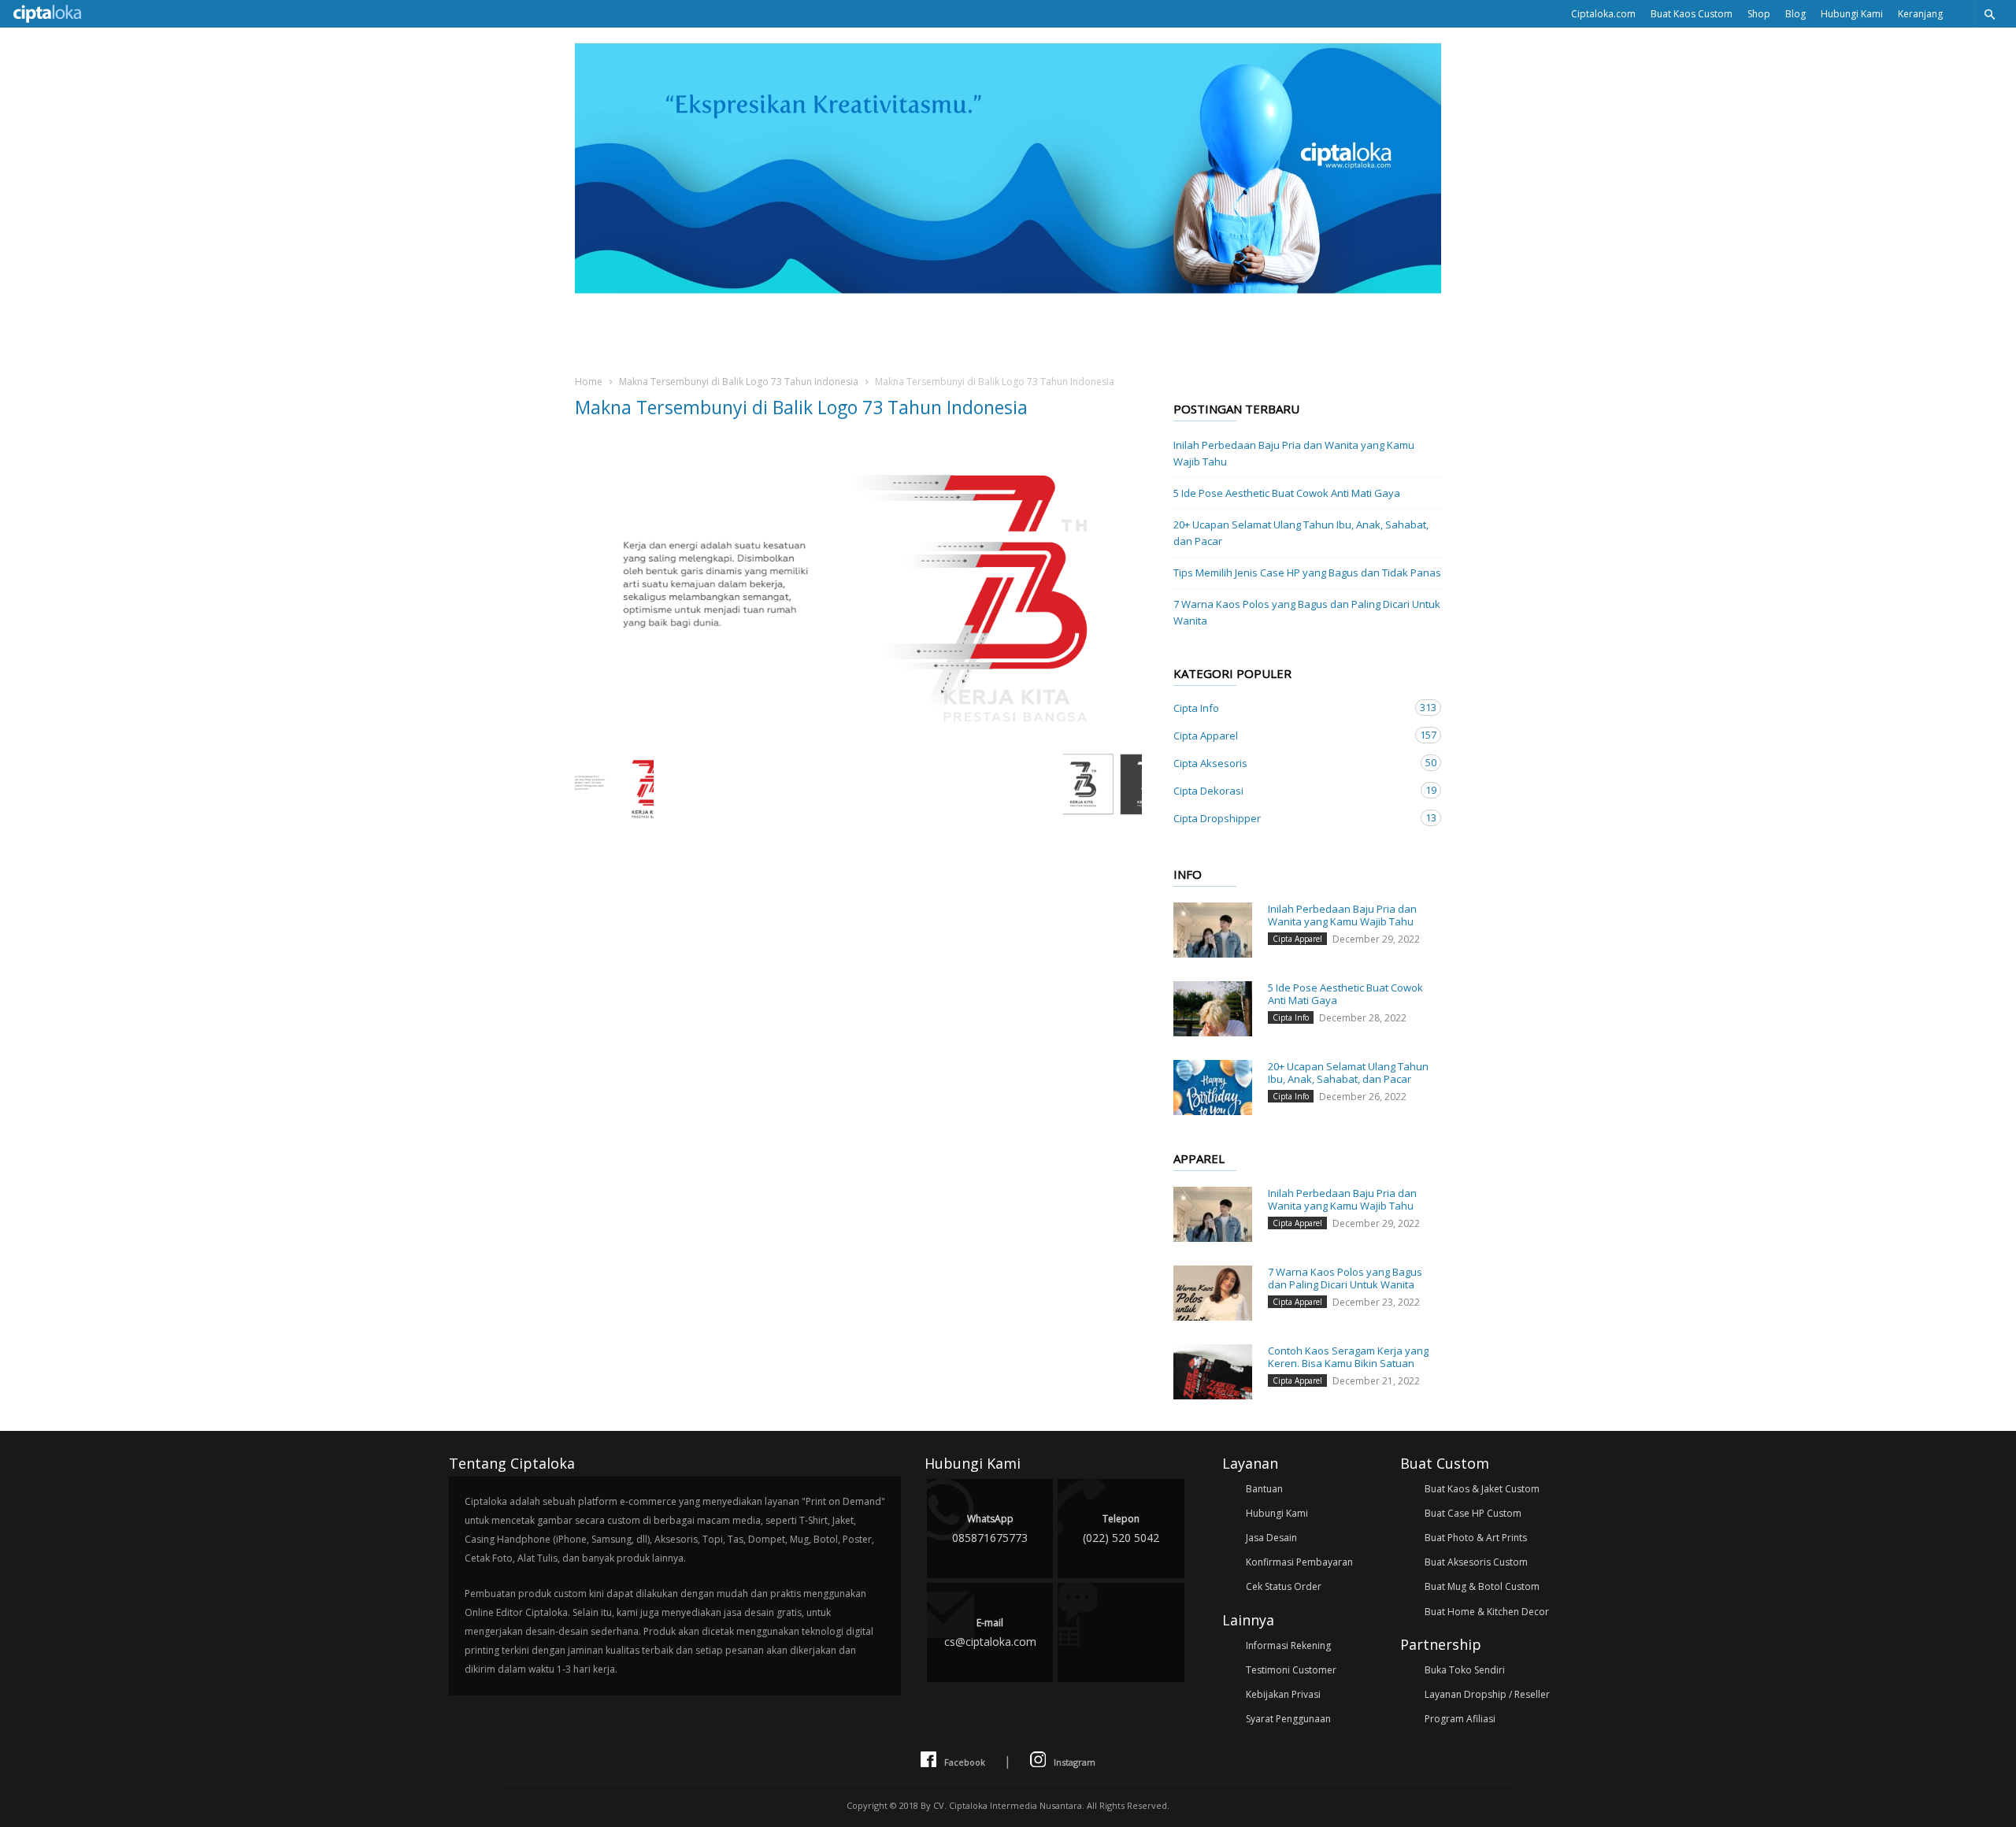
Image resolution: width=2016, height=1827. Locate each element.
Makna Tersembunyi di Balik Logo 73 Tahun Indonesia (739, 382)
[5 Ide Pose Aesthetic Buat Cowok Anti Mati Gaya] (1213, 1009)
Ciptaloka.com (1603, 14)
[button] (1989, 14)
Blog (1795, 14)
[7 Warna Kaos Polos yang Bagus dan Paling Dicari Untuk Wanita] (1213, 1293)
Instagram (1075, 1762)
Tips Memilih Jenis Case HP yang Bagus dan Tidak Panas (1307, 573)
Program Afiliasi (1460, 1719)
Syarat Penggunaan (1288, 1719)
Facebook (965, 1762)
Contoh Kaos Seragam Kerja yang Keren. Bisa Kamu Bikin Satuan (1348, 1357)
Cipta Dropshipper (1291, 818)
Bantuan (1264, 1489)
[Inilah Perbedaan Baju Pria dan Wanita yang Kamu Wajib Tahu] (1213, 930)
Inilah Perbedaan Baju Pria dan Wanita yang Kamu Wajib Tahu (1294, 453)
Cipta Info (1291, 708)
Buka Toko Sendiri (1465, 1670)
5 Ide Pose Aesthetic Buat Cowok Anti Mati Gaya (1287, 493)
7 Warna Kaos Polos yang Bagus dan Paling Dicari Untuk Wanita (1307, 612)
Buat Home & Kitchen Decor (1487, 1612)
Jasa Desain (1271, 1538)
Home (589, 382)
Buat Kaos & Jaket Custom (1482, 1489)
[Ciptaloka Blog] (1008, 289)
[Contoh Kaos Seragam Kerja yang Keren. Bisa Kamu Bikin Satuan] (1213, 1372)
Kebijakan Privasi (1283, 1694)
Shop (1759, 14)
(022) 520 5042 (1121, 1529)
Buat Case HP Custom (1473, 1513)
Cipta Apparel (1291, 735)
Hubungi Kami (1852, 14)
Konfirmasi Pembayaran (1299, 1562)
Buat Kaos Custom (1692, 14)
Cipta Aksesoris (1291, 763)
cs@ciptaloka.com (990, 1632)
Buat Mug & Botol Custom (1482, 1586)
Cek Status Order (1284, 1586)
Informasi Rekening (1288, 1645)
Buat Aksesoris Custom (1476, 1562)
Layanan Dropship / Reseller (1487, 1694)
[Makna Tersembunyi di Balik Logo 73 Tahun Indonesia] (858, 589)
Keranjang (1920, 14)
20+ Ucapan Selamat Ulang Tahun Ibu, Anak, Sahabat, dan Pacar (1301, 533)
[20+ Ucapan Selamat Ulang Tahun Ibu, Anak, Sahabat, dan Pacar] (1213, 1088)
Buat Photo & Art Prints (1476, 1538)
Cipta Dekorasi (1291, 790)
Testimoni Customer (1291, 1670)
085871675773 (990, 1529)
